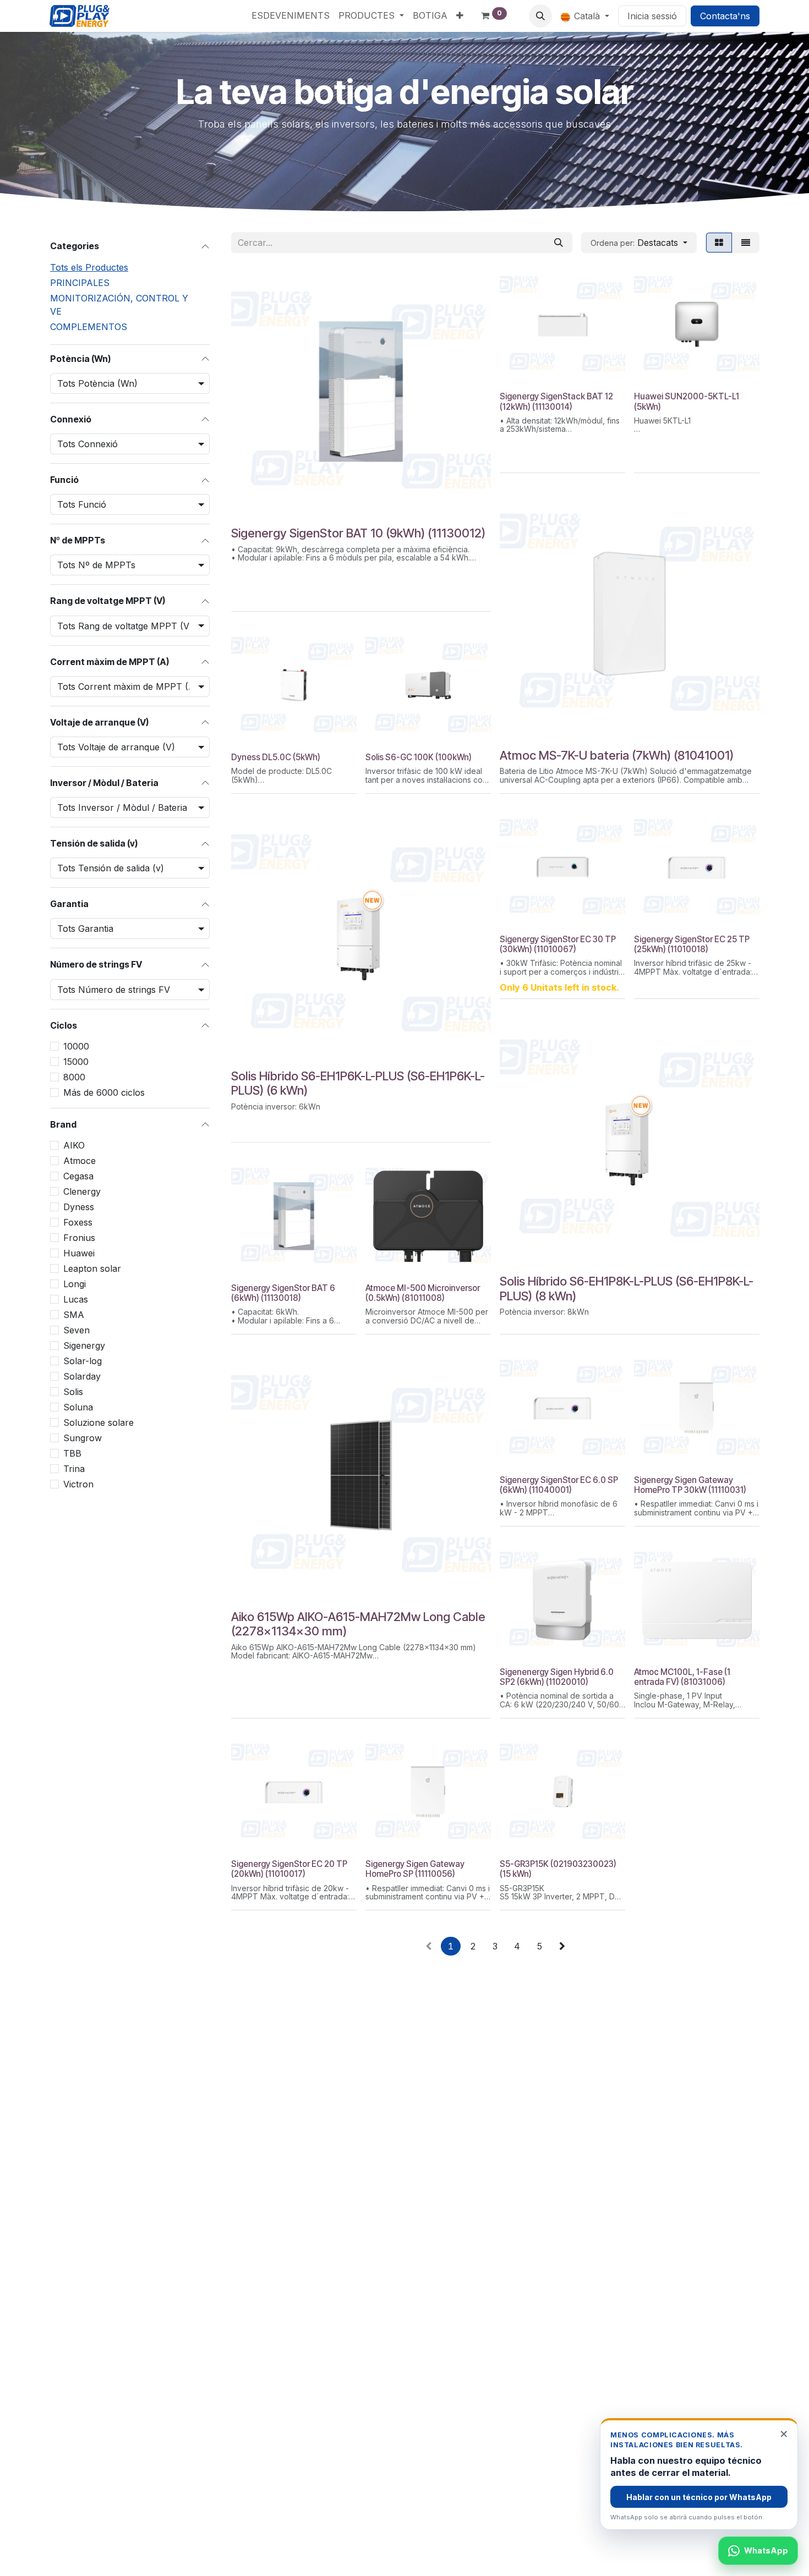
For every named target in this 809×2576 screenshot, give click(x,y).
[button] (540, 16)
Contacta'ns (725, 16)
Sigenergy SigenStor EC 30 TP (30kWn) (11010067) (558, 944)
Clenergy (82, 1191)
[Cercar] (559, 243)
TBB (72, 1453)
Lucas (76, 1299)
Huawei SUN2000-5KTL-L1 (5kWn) (687, 401)
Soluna (78, 1407)
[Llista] (746, 243)
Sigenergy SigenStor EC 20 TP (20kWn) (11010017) (289, 1869)
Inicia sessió (652, 16)
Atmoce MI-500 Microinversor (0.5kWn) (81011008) (423, 1293)
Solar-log (83, 1361)
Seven (76, 1330)
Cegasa (78, 1176)
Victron (78, 1484)
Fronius (79, 1238)
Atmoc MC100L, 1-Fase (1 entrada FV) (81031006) (682, 1677)
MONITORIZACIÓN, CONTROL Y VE (119, 305)
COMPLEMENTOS (89, 327)
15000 (76, 1062)
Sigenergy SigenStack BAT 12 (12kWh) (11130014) (556, 401)
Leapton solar (92, 1268)
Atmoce (80, 1161)
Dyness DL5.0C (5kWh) (276, 757)
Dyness (79, 1207)
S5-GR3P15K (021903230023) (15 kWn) (558, 1869)
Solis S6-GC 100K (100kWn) (419, 757)
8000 (74, 1077)
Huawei (79, 1253)
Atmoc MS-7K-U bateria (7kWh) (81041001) (617, 755)
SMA (74, 1315)
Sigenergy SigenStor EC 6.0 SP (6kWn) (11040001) (559, 1485)
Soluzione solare (99, 1422)
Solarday (82, 1376)
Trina (74, 1469)
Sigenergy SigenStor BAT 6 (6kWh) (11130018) (283, 1293)
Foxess (78, 1222)
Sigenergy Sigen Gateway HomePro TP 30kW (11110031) (690, 1485)
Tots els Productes (89, 267)
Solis (73, 1392)
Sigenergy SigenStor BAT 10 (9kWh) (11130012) (358, 533)
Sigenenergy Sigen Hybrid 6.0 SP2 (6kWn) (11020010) (557, 1677)
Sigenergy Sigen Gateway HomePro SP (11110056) (415, 1869)
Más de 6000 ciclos (104, 1092)
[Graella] (719, 243)
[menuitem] (291, 15)
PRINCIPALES (80, 283)
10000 (76, 1046)
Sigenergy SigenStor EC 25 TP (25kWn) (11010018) (692, 944)
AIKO (74, 1145)
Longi (75, 1284)
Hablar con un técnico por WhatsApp (699, 2497)
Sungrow (83, 1438)
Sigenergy (84, 1345)
